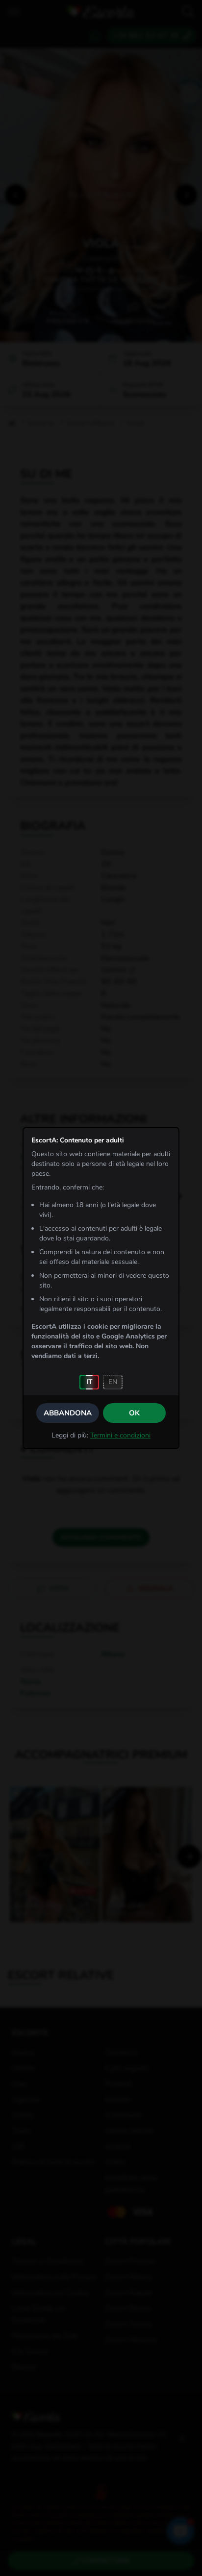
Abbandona (68, 1413)
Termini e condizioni (120, 1435)
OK (134, 1413)
